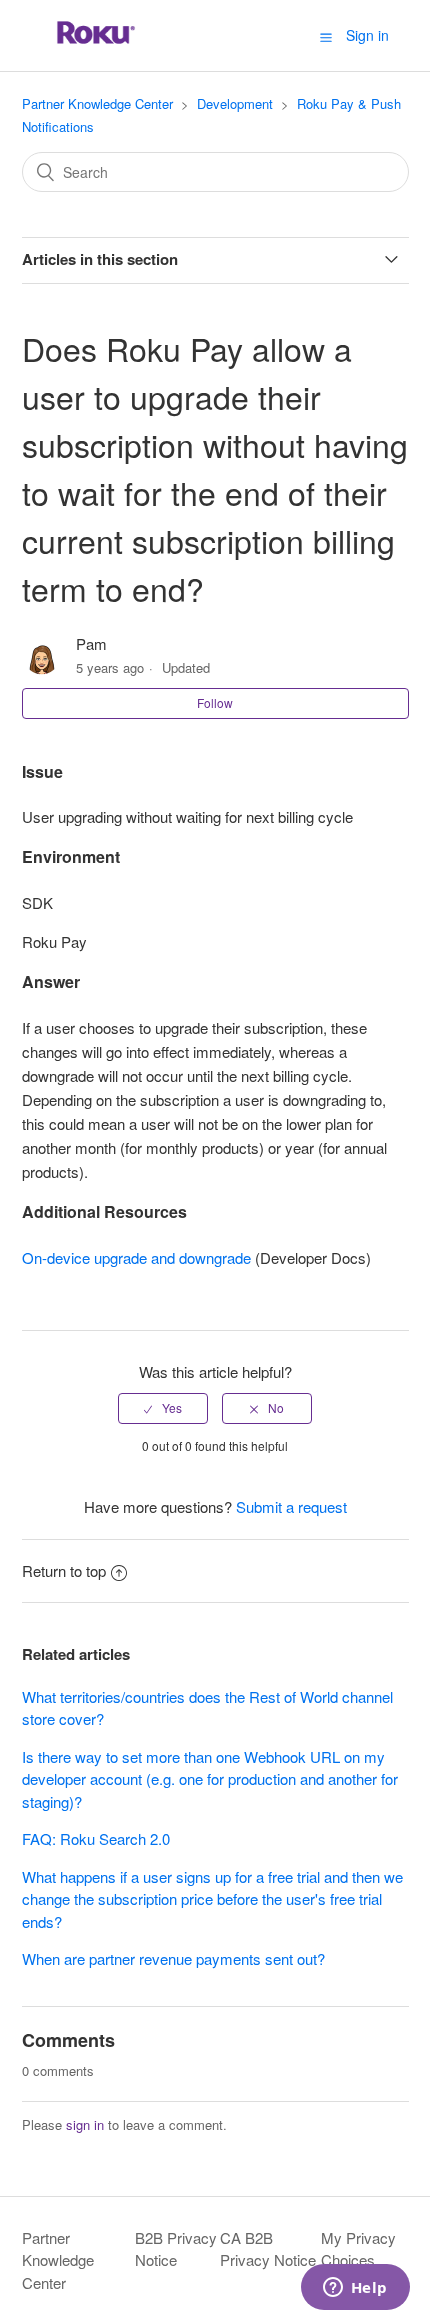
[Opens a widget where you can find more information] (355, 2289)
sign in (85, 2124)
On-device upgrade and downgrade (136, 1257)
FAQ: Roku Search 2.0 (96, 1838)
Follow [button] (215, 702)
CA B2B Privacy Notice (268, 2249)
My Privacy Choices (358, 2249)
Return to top (64, 1570)
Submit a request (291, 1506)
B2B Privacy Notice (176, 2249)
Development (235, 103)
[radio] (163, 1408)
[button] (326, 36)
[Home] (96, 44)
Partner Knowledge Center (97, 103)
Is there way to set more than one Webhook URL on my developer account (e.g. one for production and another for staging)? (210, 1779)
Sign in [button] (367, 35)
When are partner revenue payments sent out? (173, 1958)
